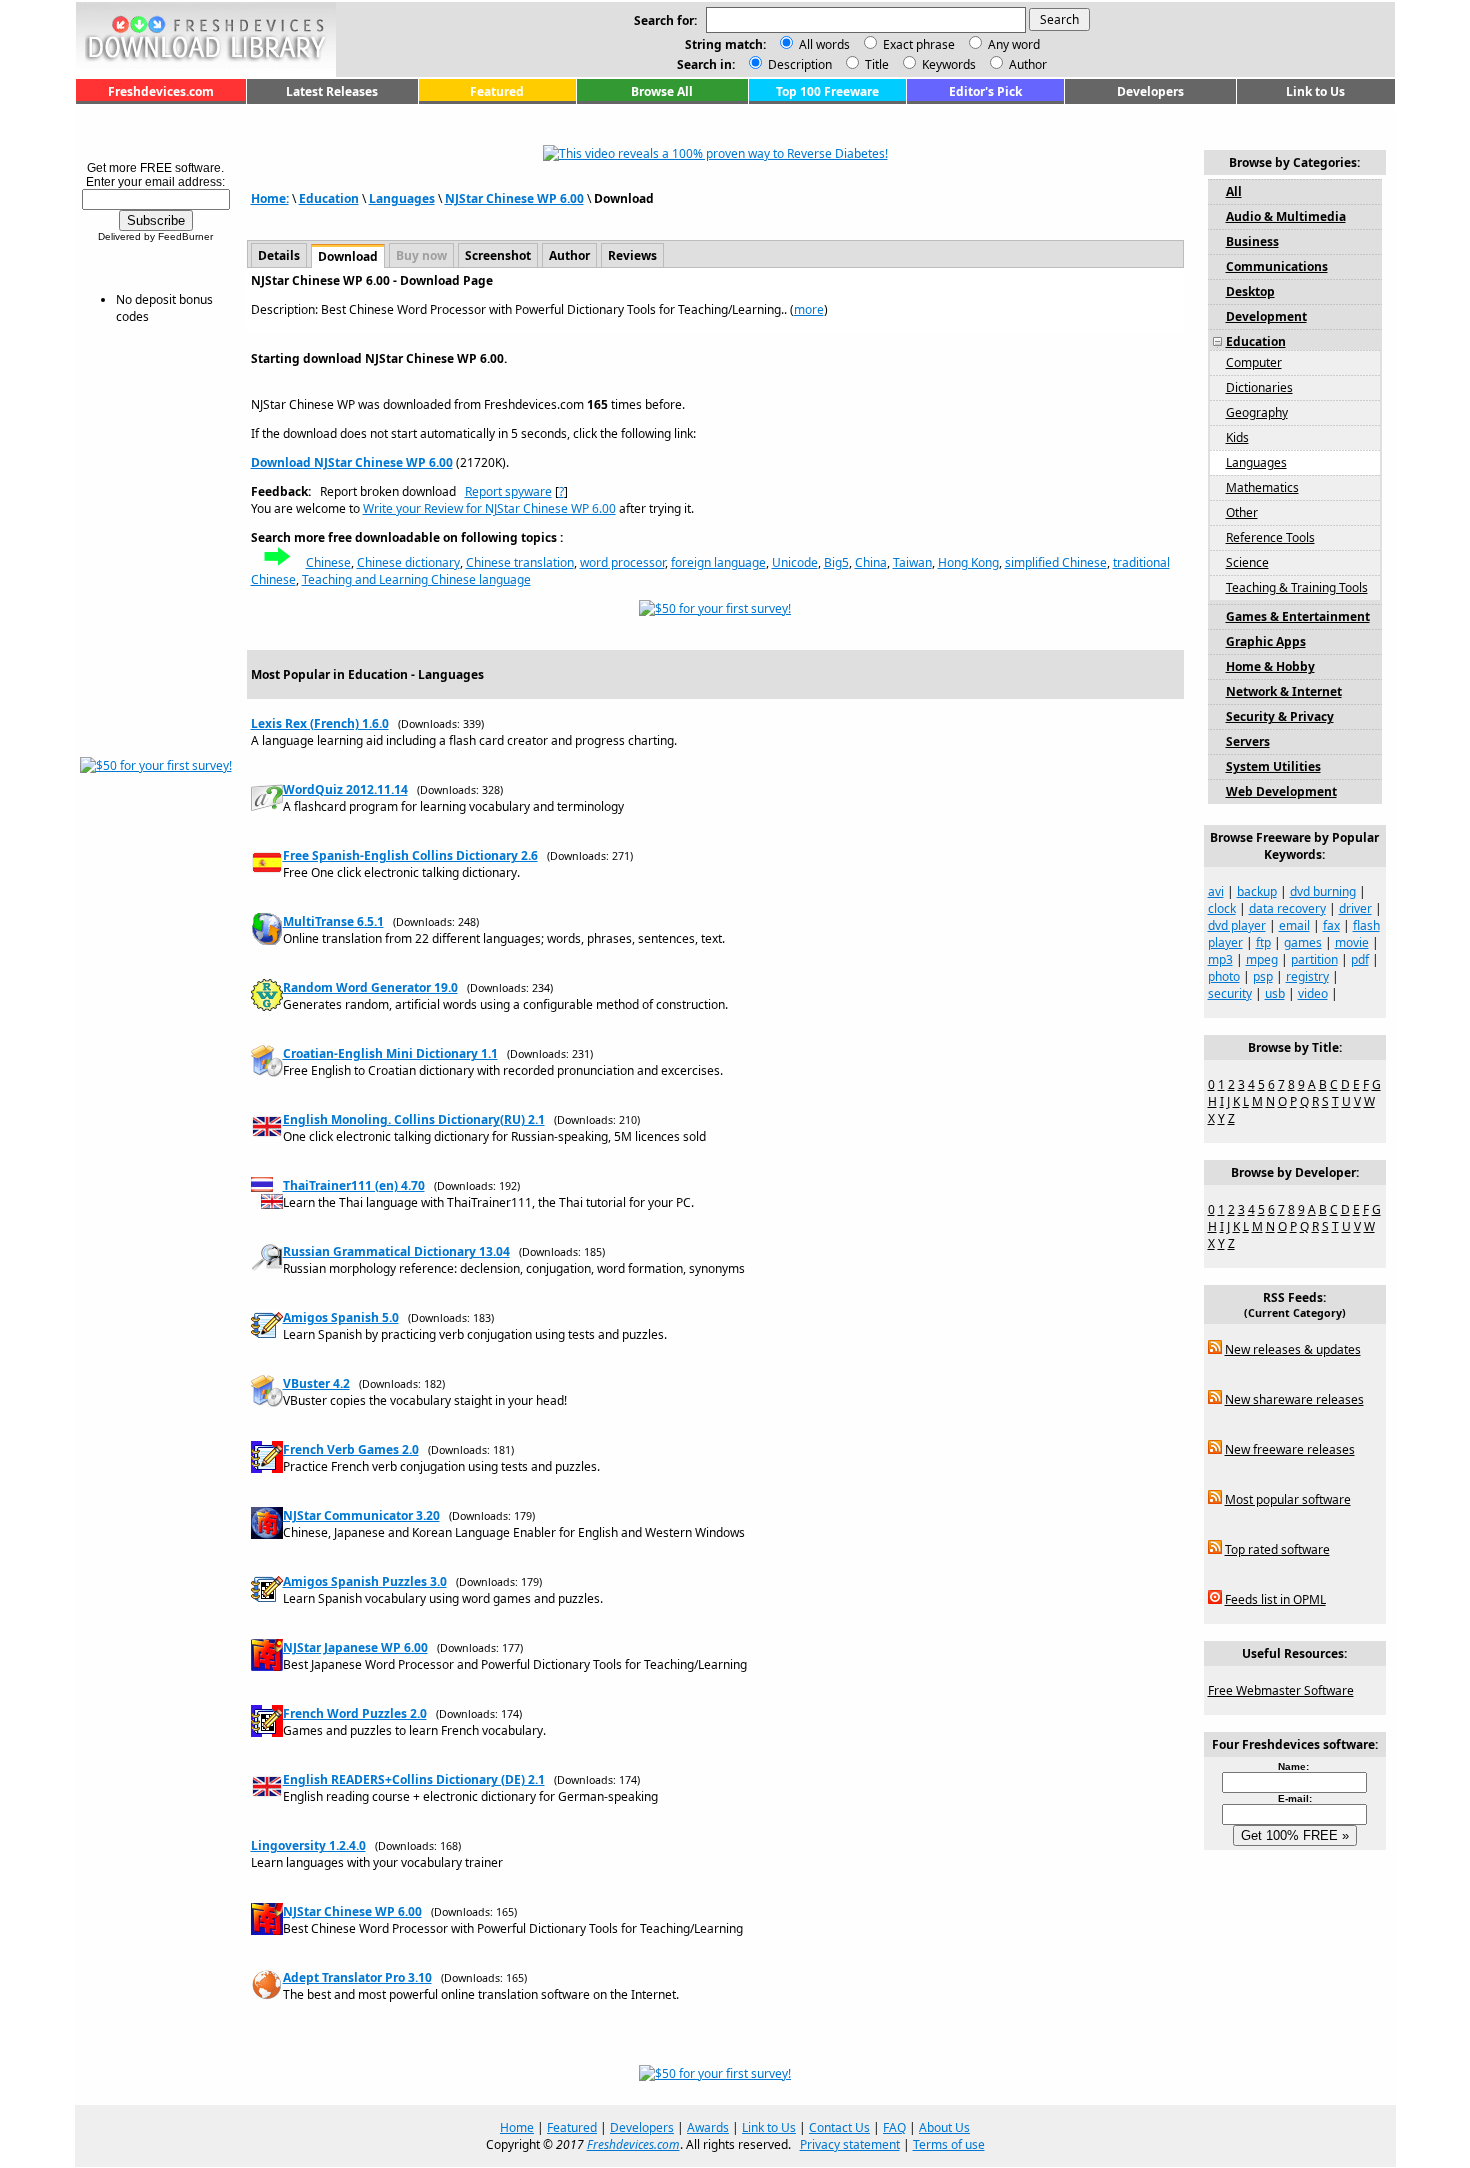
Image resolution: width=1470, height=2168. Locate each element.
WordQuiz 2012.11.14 (345, 789)
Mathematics (1262, 487)
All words (824, 44)
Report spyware (508, 491)
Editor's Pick (985, 91)
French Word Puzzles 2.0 (355, 1713)
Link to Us (1315, 91)
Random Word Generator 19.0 (370, 987)
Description (798, 64)
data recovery (1287, 908)
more (809, 309)
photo (1224, 976)
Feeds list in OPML (1275, 1599)
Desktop (1250, 291)
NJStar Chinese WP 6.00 (514, 198)
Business (1252, 241)
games (1303, 942)
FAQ (894, 2127)
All (1234, 191)
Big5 (836, 562)
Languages (402, 198)
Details (279, 255)
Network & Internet (1284, 691)
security (1230, 993)
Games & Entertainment (1298, 616)
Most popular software (1288, 1499)
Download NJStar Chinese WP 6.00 (352, 462)
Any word (1014, 44)
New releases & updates (1293, 1349)
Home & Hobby (1270, 666)
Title (875, 64)
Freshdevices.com (161, 91)
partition (1314, 959)
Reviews (632, 255)
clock (1222, 908)
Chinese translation (520, 562)
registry (1307, 976)
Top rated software (1277, 1549)
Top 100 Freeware (827, 91)
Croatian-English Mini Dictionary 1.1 (390, 1053)
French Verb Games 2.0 (351, 1449)
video (1313, 993)
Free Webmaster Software (1281, 1690)
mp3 (1220, 959)
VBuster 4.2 (316, 1383)
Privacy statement (850, 2144)
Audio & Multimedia (1286, 216)
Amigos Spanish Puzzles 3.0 (365, 1581)
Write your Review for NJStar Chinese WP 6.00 (489, 508)
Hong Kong (968, 562)
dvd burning (1323, 891)
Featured (497, 91)
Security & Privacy (1280, 716)
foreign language (718, 562)
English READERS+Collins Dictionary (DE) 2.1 (414, 1779)
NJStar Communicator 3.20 (361, 1515)
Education (329, 198)
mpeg (1262, 959)
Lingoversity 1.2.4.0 (308, 1845)
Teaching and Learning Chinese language (416, 579)
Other (1242, 512)
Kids (1237, 437)
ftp (1263, 942)
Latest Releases (332, 91)
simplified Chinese (1056, 562)
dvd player (1237, 925)
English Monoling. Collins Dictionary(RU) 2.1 (414, 1119)
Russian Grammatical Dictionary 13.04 (396, 1251)
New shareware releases (1294, 1399)
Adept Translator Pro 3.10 (357, 1977)
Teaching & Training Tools (1297, 587)
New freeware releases (1290, 1449)
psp (1263, 976)
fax (1331, 925)
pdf (1360, 959)
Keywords (947, 64)
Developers (1150, 91)
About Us (944, 2127)
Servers (1248, 741)
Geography (1257, 412)
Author (1026, 64)
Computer (1254, 362)
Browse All (662, 91)
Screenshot (498, 255)
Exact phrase (919, 44)
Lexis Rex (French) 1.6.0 (320, 723)
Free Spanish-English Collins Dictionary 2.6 (410, 855)
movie (1352, 942)
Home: (270, 198)
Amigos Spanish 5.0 (341, 1317)
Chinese (328, 562)
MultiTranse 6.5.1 (333, 921)
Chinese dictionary (408, 562)
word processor (622, 562)
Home (517, 2127)
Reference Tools (1270, 537)
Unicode (795, 562)
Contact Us (839, 2127)
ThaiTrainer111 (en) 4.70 (354, 1185)
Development (1266, 316)
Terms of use (949, 2144)
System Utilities (1273, 766)
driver (1355, 908)
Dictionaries (1259, 387)
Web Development (1281, 791)
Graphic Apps (1266, 641)
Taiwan (912, 562)
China (871, 562)
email (1294, 925)
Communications (1277, 266)
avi (1216, 891)
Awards (708, 2127)
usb (1275, 993)
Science (1247, 562)
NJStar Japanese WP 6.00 (355, 1647)
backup (1257, 891)
